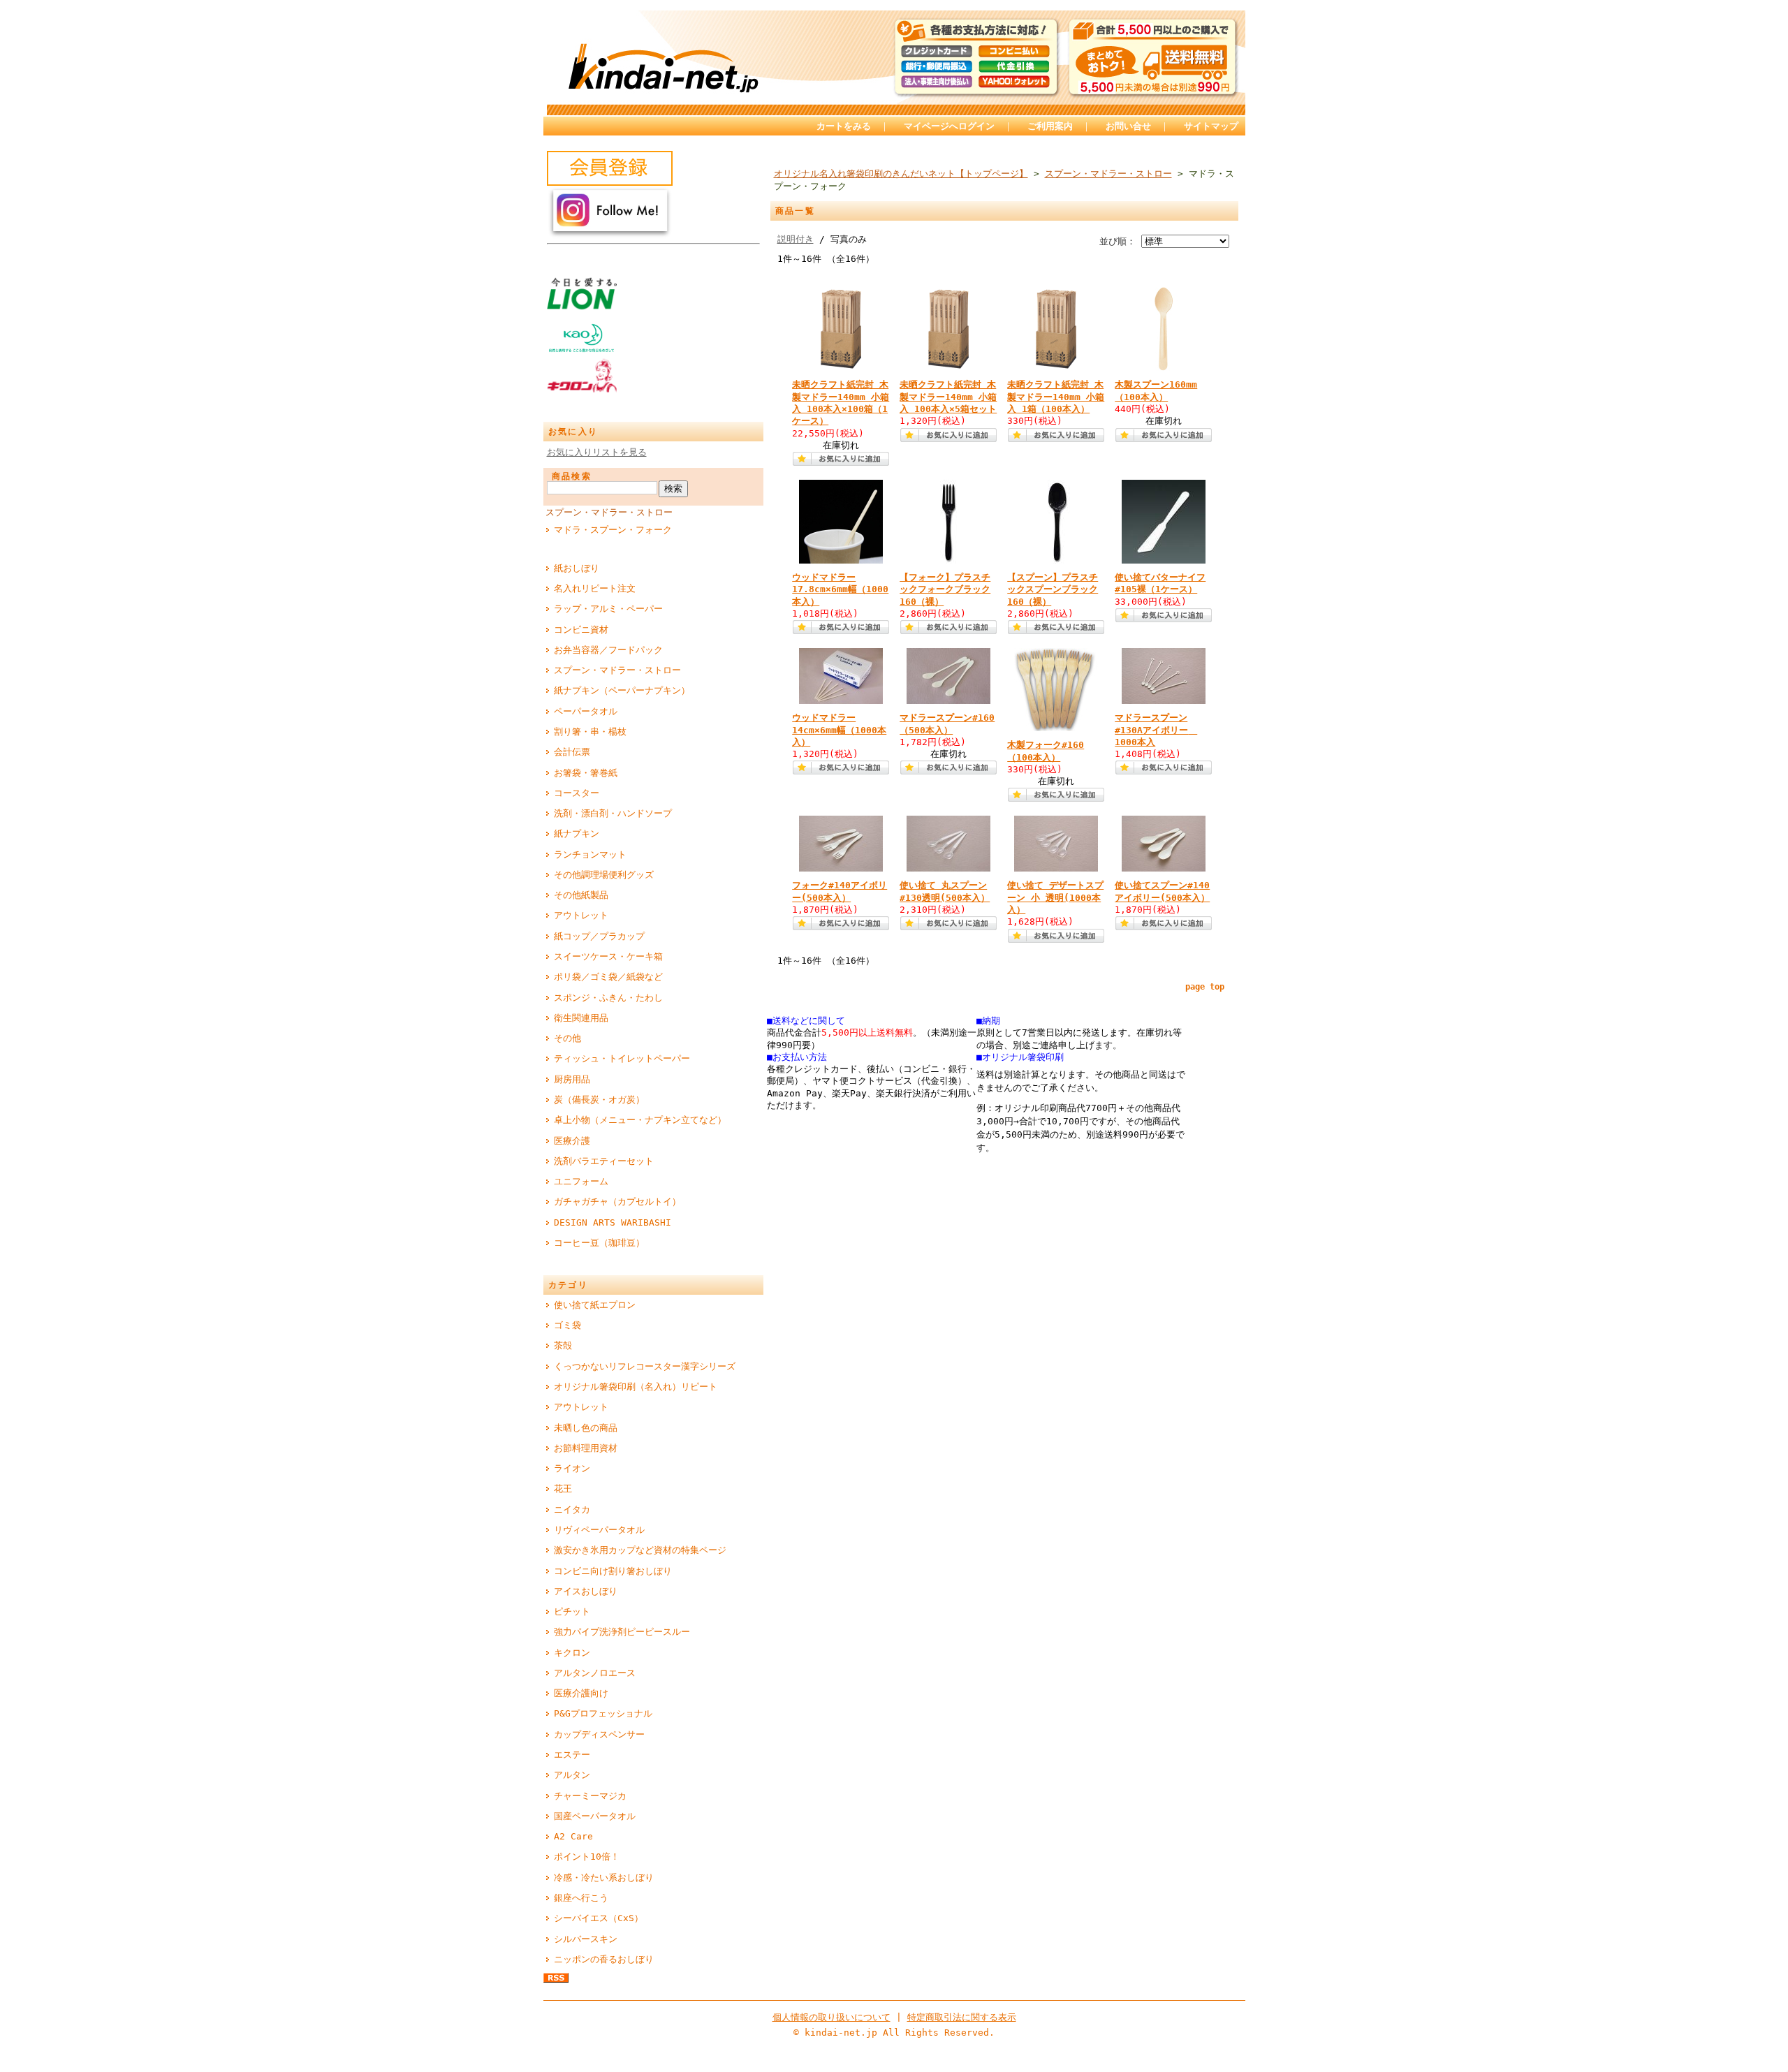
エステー (572, 1755)
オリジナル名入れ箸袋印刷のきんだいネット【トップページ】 (901, 174)
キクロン (572, 1653)
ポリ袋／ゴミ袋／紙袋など (608, 977)
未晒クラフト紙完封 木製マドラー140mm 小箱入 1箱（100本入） (1056, 397)
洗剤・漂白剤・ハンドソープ (613, 813)
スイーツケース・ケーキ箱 (608, 956)
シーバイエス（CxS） (599, 1918)
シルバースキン (586, 1939)
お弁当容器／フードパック (608, 650)
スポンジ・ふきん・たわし (608, 998)
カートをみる (844, 126)
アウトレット (581, 915)
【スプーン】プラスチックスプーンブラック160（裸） (1053, 589)
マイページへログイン (949, 126)
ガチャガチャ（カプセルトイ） (617, 1202)
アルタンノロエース (595, 1673)
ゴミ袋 (567, 1325)
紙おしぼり (577, 568)
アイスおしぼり (586, 1591)
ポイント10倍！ (587, 1857)
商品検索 (572, 476)
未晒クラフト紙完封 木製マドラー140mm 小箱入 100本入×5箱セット (948, 397)
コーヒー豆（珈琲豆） (599, 1243)
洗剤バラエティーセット (604, 1161)
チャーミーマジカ (590, 1796)
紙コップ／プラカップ (599, 936)
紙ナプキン (577, 833)
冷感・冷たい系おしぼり (604, 1878)
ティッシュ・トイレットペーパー (622, 1058)
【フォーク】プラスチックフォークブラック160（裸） (945, 589)
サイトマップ (1211, 126)
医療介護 (572, 1141)
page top (1205, 987)
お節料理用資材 (586, 1448)
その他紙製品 (581, 895)
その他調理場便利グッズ (604, 875)
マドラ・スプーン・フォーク (613, 530)
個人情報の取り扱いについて (831, 2017)
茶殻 (563, 1345)
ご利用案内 (1050, 126)
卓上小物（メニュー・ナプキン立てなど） (640, 1120)
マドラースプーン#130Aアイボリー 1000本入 (1156, 730)
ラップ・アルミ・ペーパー (608, 609)
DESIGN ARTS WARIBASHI (613, 1222)
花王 (563, 1489)
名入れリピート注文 (595, 588)
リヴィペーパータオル (599, 1530)
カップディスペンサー (599, 1734)
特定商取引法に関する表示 (962, 2017)
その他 (567, 1038)
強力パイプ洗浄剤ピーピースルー (622, 1632)
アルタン (572, 1775)
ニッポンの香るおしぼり (604, 1959)
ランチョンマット (590, 854)
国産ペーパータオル (595, 1816)
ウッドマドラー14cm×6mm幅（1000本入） (839, 730)
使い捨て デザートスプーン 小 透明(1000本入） (1055, 897)
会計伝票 (572, 752)
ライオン (572, 1468)
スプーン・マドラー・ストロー (609, 512)
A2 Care (573, 1836)
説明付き (796, 239)
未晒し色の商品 (586, 1428)
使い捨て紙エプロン (595, 1305)
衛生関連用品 (581, 1018)
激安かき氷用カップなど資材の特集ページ (640, 1550)
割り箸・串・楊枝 (590, 732)
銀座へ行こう (581, 1898)
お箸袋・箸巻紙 (586, 773)
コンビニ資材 (581, 630)
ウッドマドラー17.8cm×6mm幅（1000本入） (840, 589)
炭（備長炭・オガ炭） (599, 1100)
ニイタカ (572, 1509)
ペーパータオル (586, 711)
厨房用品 (572, 1079)
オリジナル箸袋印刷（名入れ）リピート (636, 1387)
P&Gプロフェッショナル (603, 1713)
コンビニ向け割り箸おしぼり (613, 1571)
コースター (577, 793)
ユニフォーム (581, 1181)
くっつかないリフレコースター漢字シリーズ (645, 1366)
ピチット (572, 1611)
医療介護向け (581, 1693)
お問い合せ (1128, 126)
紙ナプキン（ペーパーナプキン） (622, 690)
